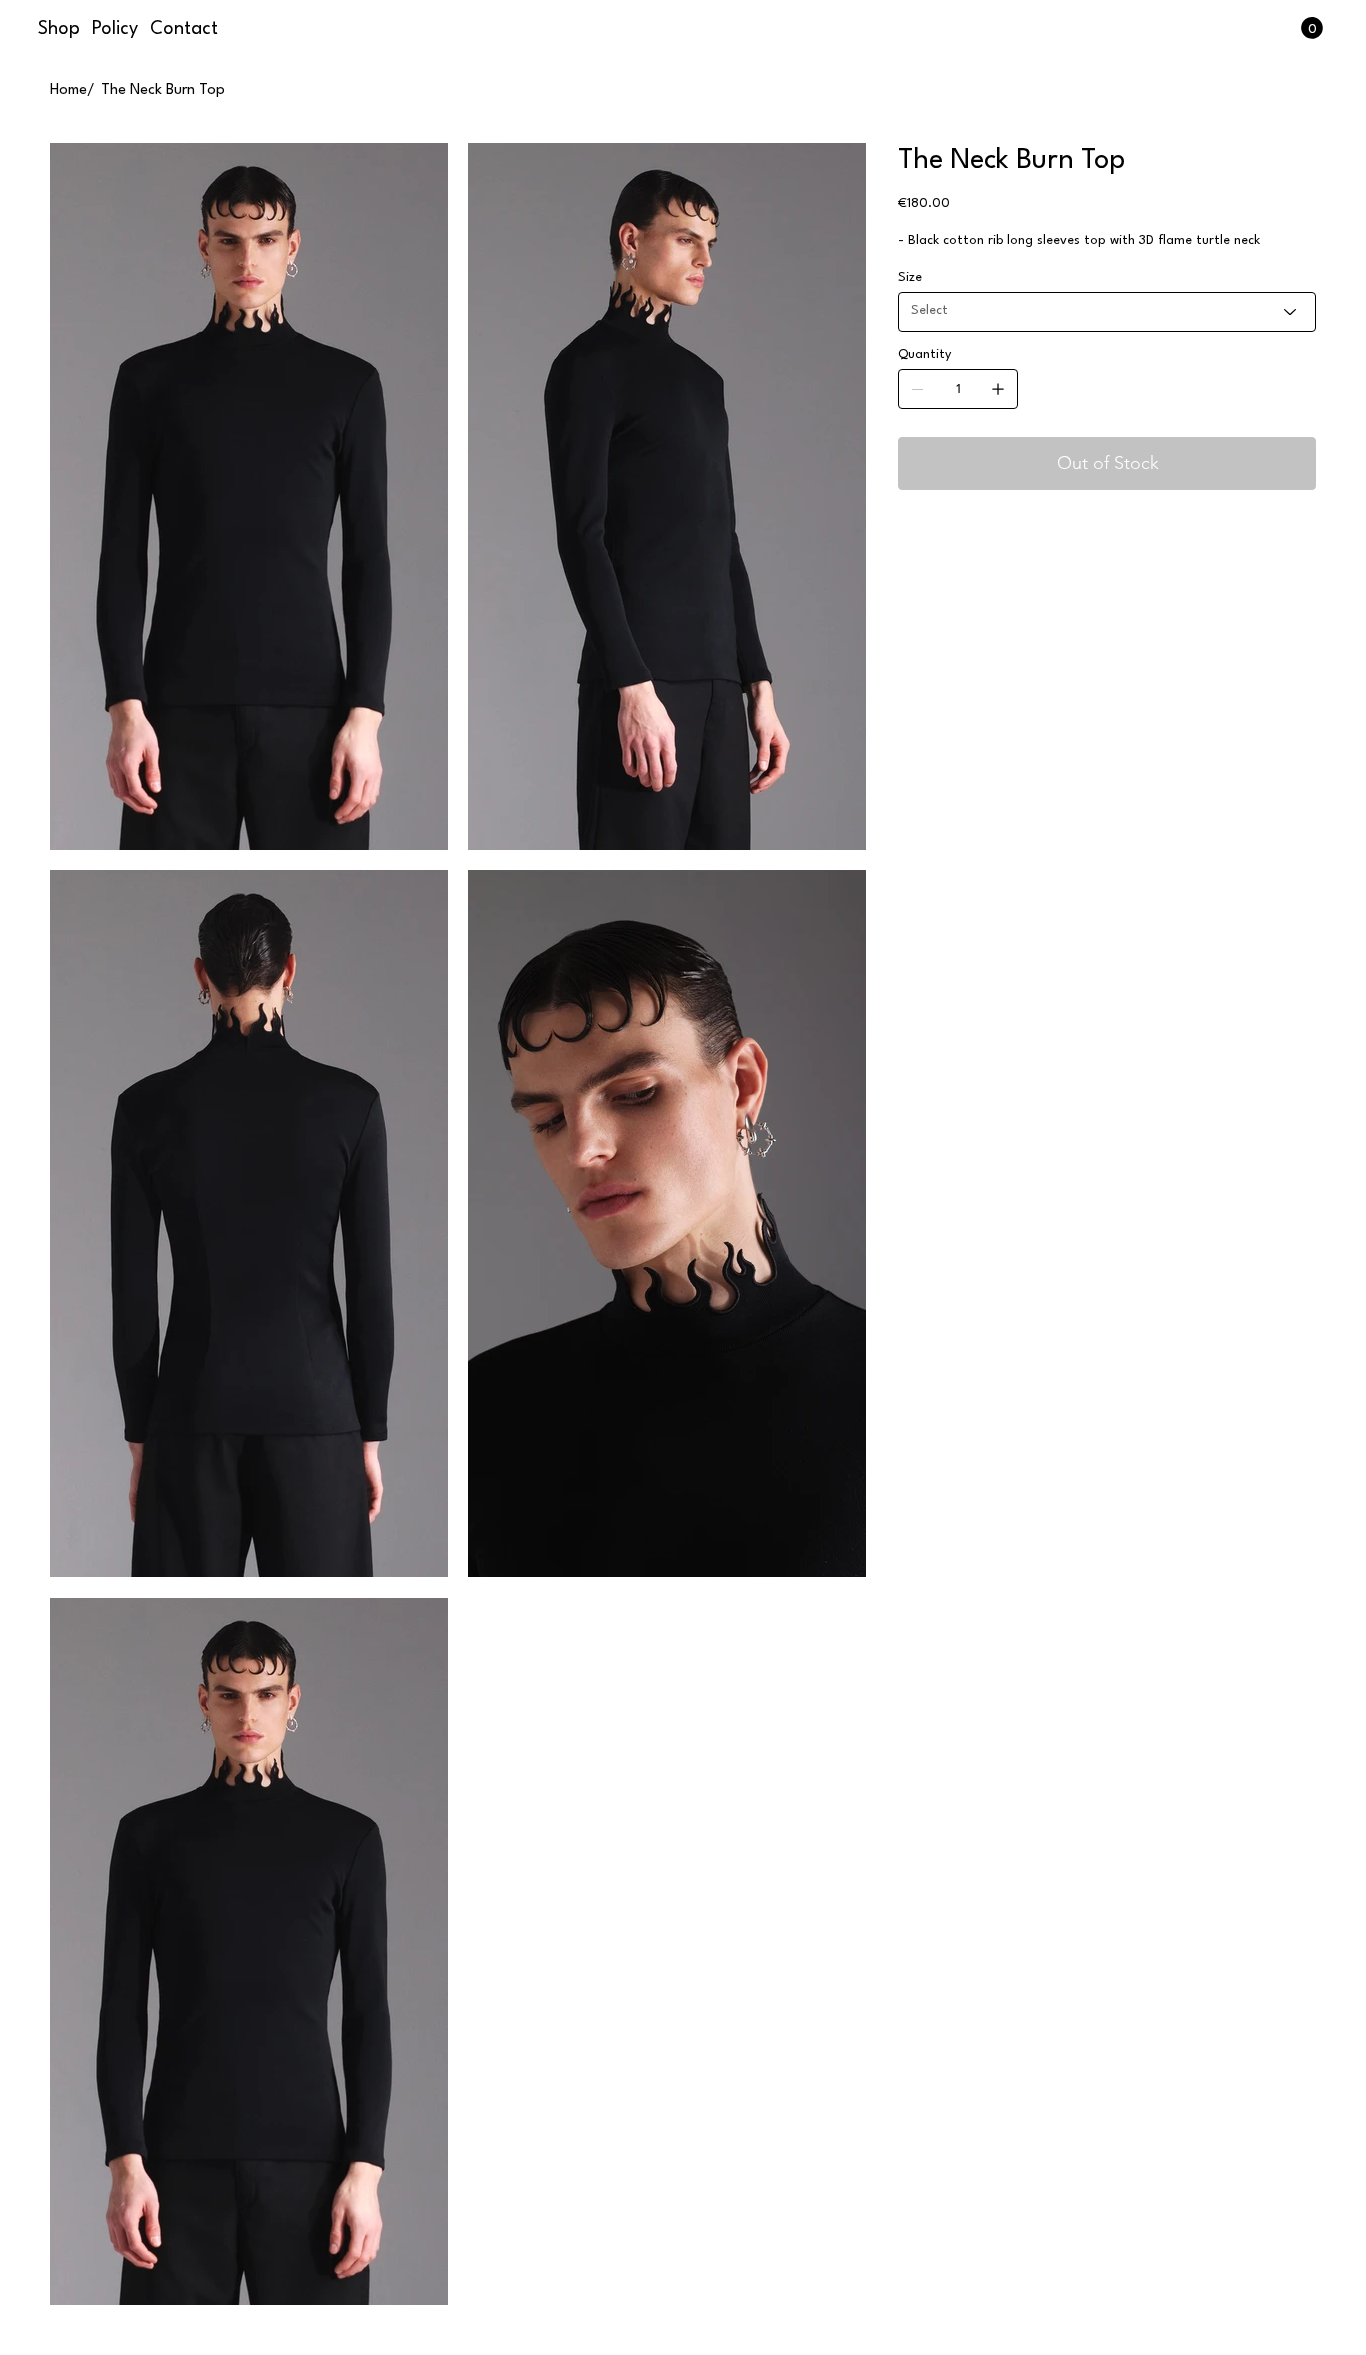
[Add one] (998, 389)
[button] (1312, 28)
